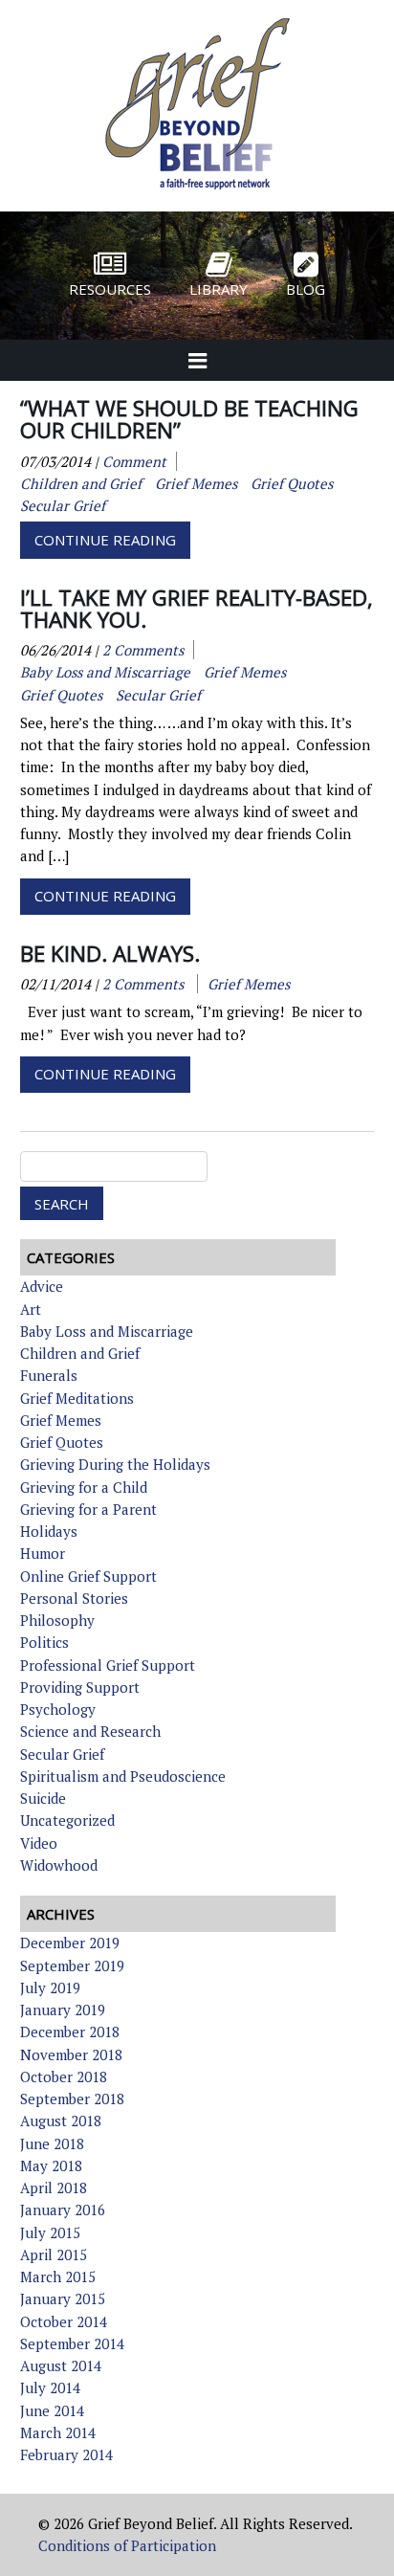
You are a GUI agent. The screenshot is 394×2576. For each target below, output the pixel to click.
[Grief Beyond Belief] (197, 192)
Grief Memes (61, 1420)
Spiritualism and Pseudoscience (123, 1776)
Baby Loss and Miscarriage (107, 1331)
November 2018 (71, 2054)
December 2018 (70, 2032)
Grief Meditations (77, 1398)
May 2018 (51, 2165)
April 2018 (54, 2187)
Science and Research (90, 1731)
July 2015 (50, 2232)
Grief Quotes (62, 1442)
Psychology (58, 1709)
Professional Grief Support (108, 1665)
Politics (44, 1642)
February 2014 (66, 2454)
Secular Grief (62, 1754)
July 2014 (50, 2387)
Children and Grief (80, 1353)
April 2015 (54, 2254)
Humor (43, 1553)
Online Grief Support (88, 1576)
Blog (306, 289)
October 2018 (64, 2076)
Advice (42, 1286)
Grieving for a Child (84, 1487)
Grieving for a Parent (88, 1509)
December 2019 (70, 1943)
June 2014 (52, 2410)
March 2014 (58, 2432)
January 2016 (63, 2210)
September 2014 (72, 2343)
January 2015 (63, 2298)
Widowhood (59, 1865)
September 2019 (72, 1965)
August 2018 (61, 2121)
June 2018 (52, 2143)
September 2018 (72, 2099)
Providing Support (80, 1687)
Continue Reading (105, 540)
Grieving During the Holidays (115, 1464)
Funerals (49, 1375)
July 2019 (50, 1988)
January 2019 (63, 2010)
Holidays (49, 1531)
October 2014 (64, 2321)
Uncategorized (67, 1820)
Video (39, 1843)
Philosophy (57, 1620)
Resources (110, 289)
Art (31, 1309)
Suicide (43, 1798)
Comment (134, 461)
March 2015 (58, 2276)
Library (219, 289)
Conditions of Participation (127, 2545)
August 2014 (61, 2365)
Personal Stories (74, 1598)
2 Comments (143, 650)
